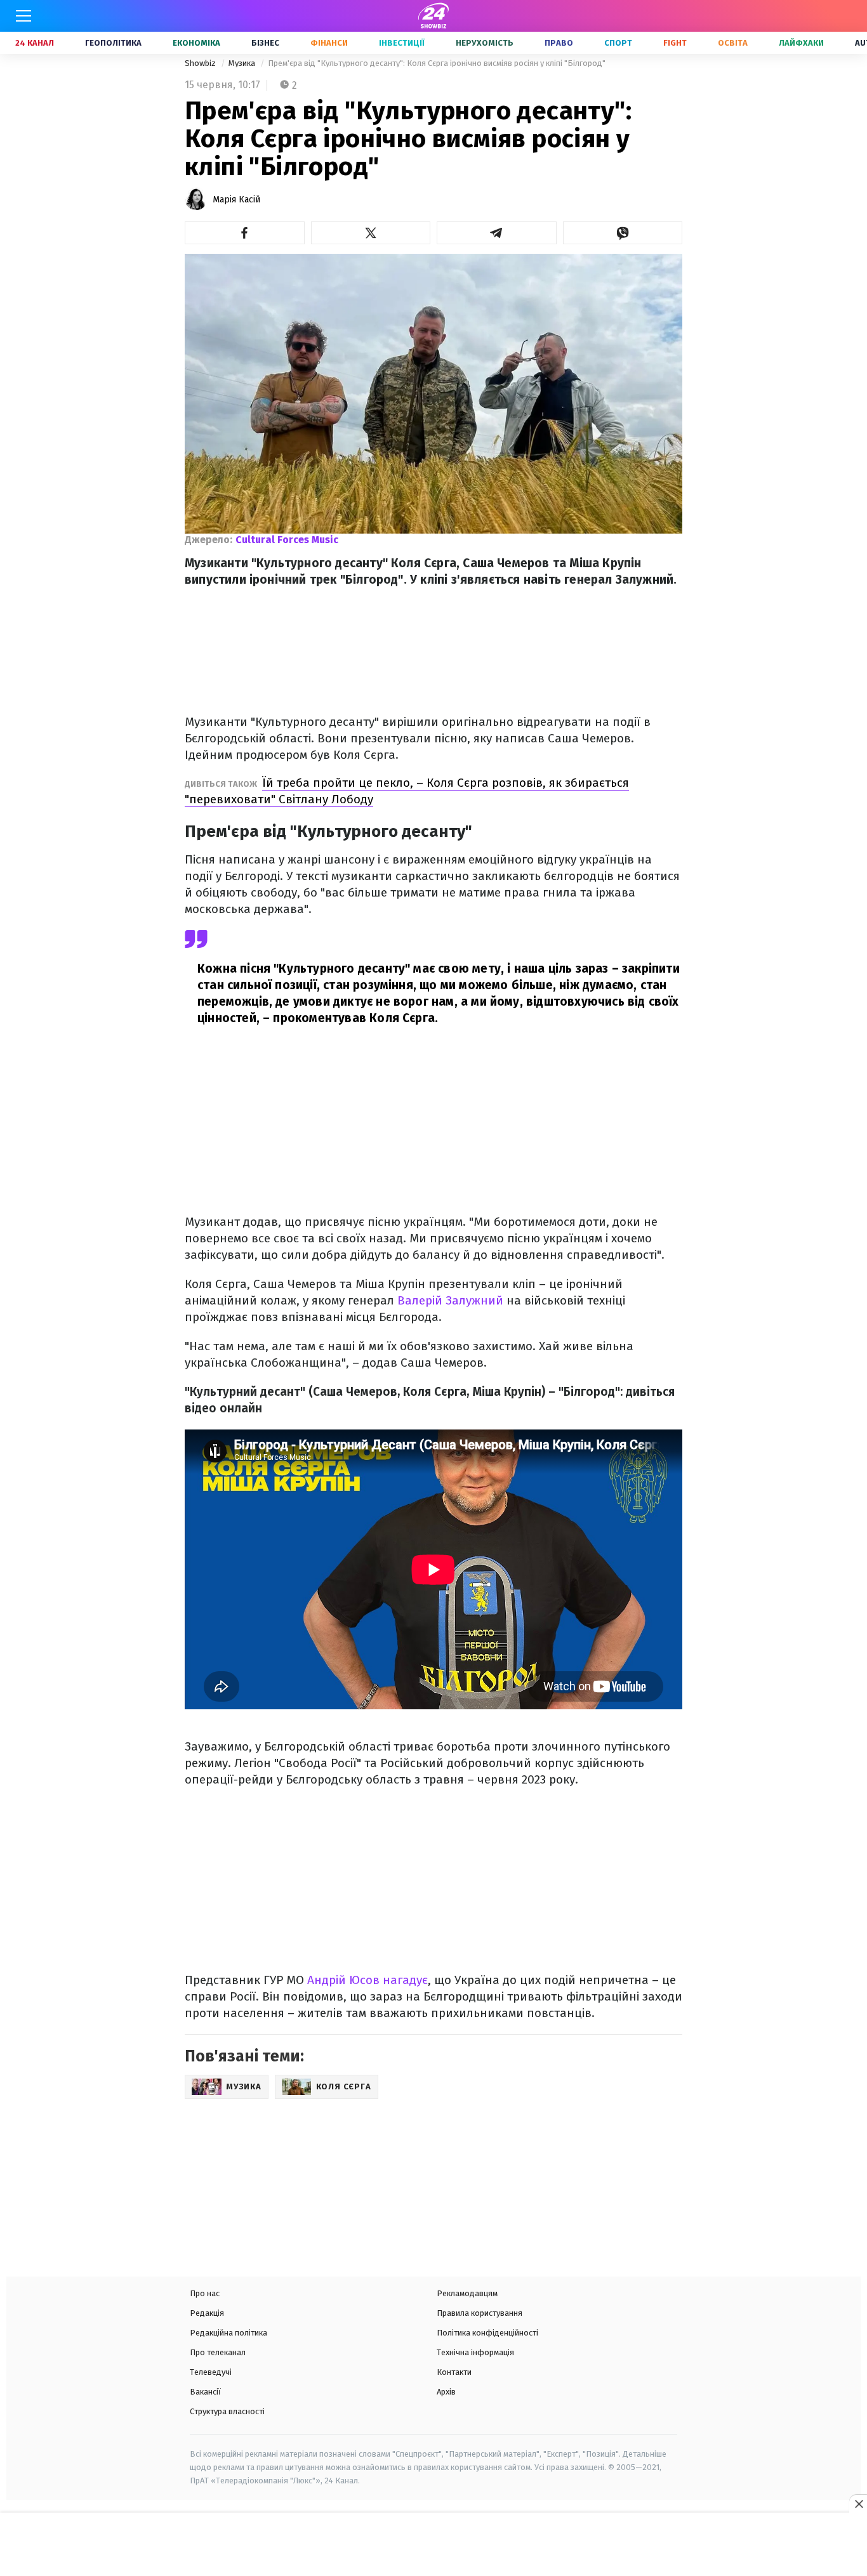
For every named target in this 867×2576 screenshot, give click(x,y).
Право (559, 43)
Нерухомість (485, 43)
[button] (245, 233)
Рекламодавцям (467, 2293)
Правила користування (480, 2313)
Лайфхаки (801, 43)
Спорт (618, 43)
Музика (243, 63)
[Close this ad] (858, 2504)
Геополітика (113, 43)
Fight (675, 43)
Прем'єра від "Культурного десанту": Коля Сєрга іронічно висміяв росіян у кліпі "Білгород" (437, 63)
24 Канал (35, 43)
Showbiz (201, 63)
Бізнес (265, 43)
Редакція (207, 2313)
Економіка (196, 43)
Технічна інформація (475, 2352)
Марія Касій (236, 200)
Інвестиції (402, 43)
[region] (433, 2546)
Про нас (205, 2293)
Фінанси (329, 43)
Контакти (454, 2372)
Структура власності (227, 2411)
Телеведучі (211, 2372)
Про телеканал (218, 2352)
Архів (446, 2392)
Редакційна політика (228, 2333)
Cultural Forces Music (287, 540)
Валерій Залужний (450, 1300)
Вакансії (205, 2392)
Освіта (733, 43)
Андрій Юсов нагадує (367, 1980)
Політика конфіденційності (487, 2333)
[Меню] (23, 16)
